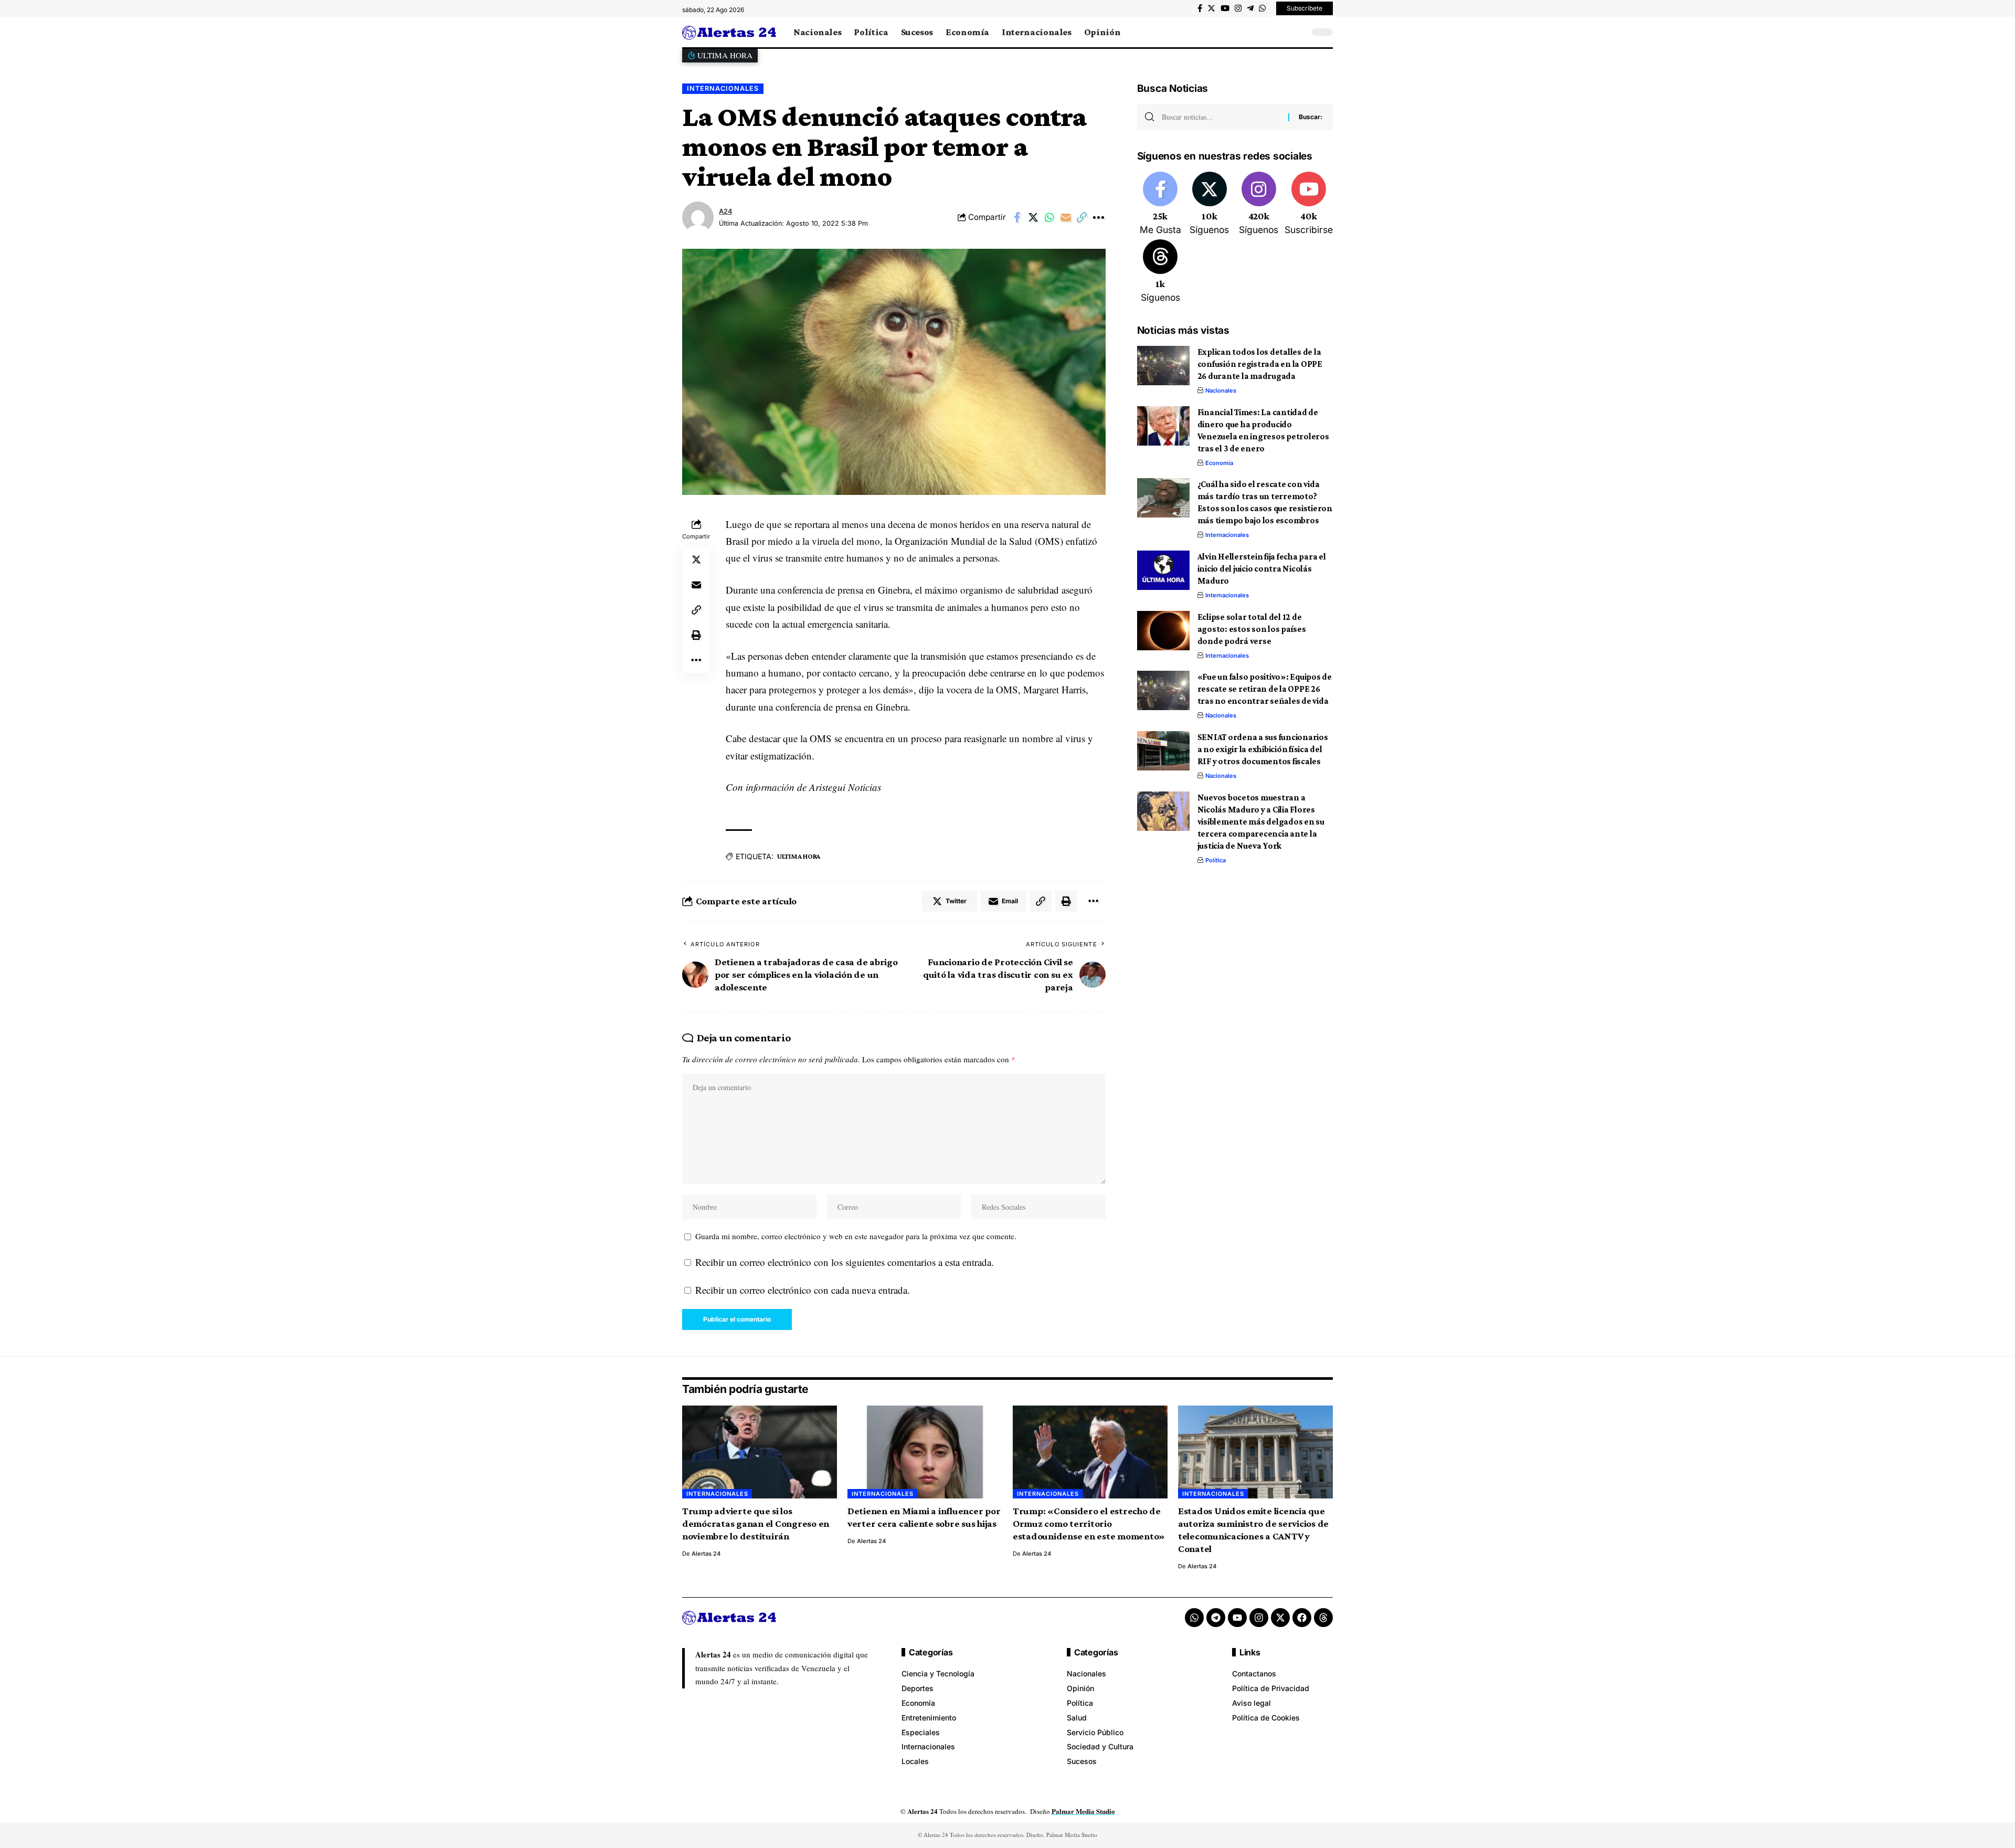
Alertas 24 (706, 1554)
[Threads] (1160, 272)
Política (1216, 860)
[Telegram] (1250, 8)
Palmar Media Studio (1083, 1811)
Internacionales (723, 88)
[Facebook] (1200, 8)
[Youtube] (1309, 204)
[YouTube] (1225, 8)
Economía (1219, 463)
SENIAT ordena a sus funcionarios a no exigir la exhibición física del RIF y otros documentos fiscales (1263, 749)
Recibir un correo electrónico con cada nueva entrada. (803, 1290)
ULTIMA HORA (799, 856)
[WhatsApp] (1262, 8)
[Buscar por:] (1221, 117)
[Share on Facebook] (1017, 217)
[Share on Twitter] (1033, 217)
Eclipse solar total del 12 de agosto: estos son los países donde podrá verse (1252, 629)
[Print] (696, 635)
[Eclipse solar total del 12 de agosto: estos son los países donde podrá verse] (1163, 631)
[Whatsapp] (1194, 1618)
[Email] (1066, 217)
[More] (1098, 217)
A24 (725, 211)
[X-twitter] (1280, 1618)
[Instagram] (1238, 8)
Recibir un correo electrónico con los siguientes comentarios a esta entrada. (845, 1262)
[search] (1299, 32)
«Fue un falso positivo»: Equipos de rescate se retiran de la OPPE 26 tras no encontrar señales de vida (1265, 689)
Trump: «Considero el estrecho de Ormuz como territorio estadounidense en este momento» (1089, 1523)
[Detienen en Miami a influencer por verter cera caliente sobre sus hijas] (925, 1452)
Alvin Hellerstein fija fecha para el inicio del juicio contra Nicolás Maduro (1262, 569)
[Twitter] (1211, 8)
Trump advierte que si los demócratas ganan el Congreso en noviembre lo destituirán (756, 1523)
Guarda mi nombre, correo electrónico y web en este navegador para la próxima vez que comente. (856, 1236)
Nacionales (1221, 390)
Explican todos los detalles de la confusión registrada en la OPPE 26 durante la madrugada (1260, 364)
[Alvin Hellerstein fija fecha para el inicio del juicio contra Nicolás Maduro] (1163, 570)
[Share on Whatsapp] (1049, 217)
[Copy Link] (1082, 217)
